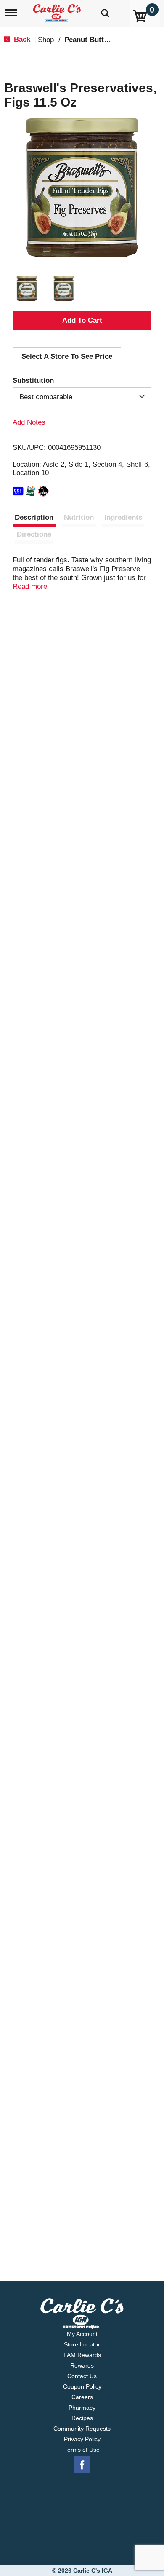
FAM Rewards (82, 2355)
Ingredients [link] (123, 517)
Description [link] (34, 517)
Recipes (82, 2418)
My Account (82, 2334)
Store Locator (82, 2344)
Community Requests (82, 2429)
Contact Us (82, 2376)
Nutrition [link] (79, 517)
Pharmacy (82, 2408)
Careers (82, 2397)
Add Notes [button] (29, 422)
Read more (30, 587)
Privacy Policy (82, 2439)
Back (21, 39)
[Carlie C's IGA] (58, 10)
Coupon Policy (82, 2386)
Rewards (82, 2365)
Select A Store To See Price (67, 357)
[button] (27, 289)
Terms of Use (82, 2450)
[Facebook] (82, 2465)
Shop (46, 40)
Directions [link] (34, 534)
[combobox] (82, 397)
